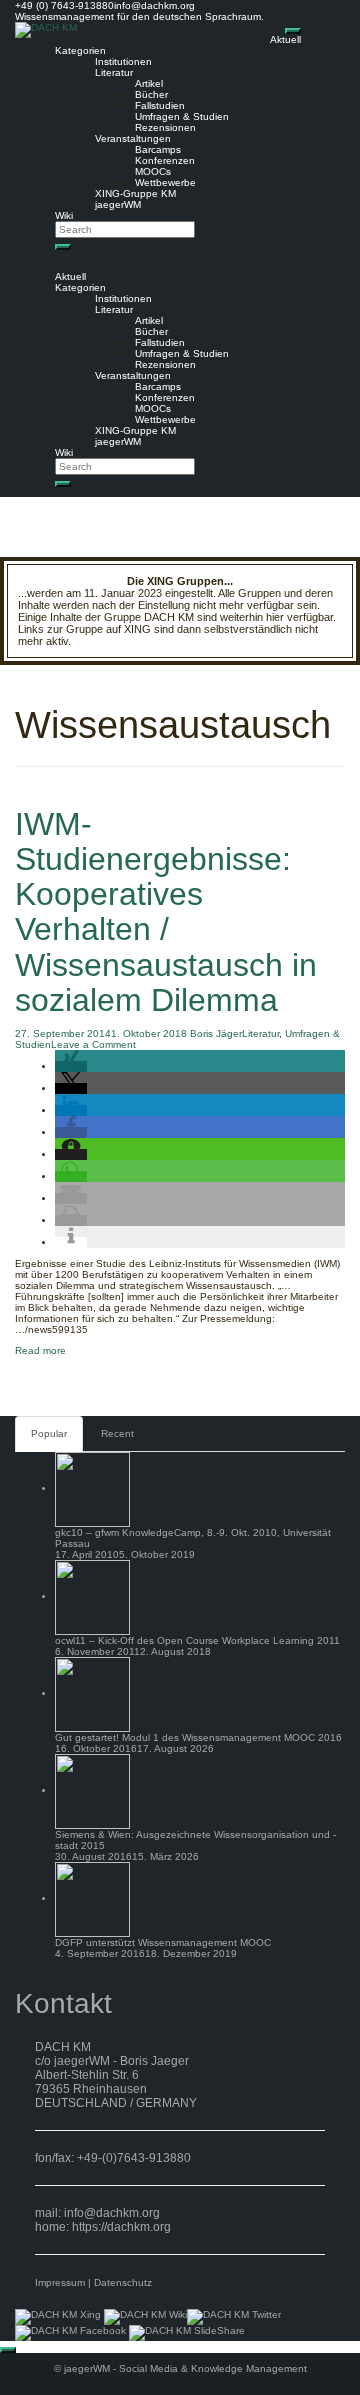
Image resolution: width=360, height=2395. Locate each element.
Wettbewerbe (165, 182)
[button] (71, 1066)
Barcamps (158, 149)
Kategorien (80, 50)
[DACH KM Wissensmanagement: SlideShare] (187, 2332)
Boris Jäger (216, 1033)
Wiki (64, 215)
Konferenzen (165, 160)
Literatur (114, 72)
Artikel (149, 83)
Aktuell (285, 39)
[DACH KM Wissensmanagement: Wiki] (145, 2316)
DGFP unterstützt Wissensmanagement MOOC (163, 1942)
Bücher (151, 94)
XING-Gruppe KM (135, 193)
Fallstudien (160, 105)
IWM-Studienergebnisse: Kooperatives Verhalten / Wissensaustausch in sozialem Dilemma (166, 912)
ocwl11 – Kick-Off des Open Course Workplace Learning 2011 (197, 1640)
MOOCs (153, 171)
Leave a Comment (93, 1044)
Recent (117, 1433)
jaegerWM (118, 204)
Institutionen (123, 61)
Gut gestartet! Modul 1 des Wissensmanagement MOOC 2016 (198, 1737)
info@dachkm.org (112, 2213)
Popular (49, 1433)
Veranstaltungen (133, 138)
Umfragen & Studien (182, 116)
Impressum (60, 2282)
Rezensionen (165, 127)
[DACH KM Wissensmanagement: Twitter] (234, 2316)
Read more (40, 1350)
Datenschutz (123, 2282)
